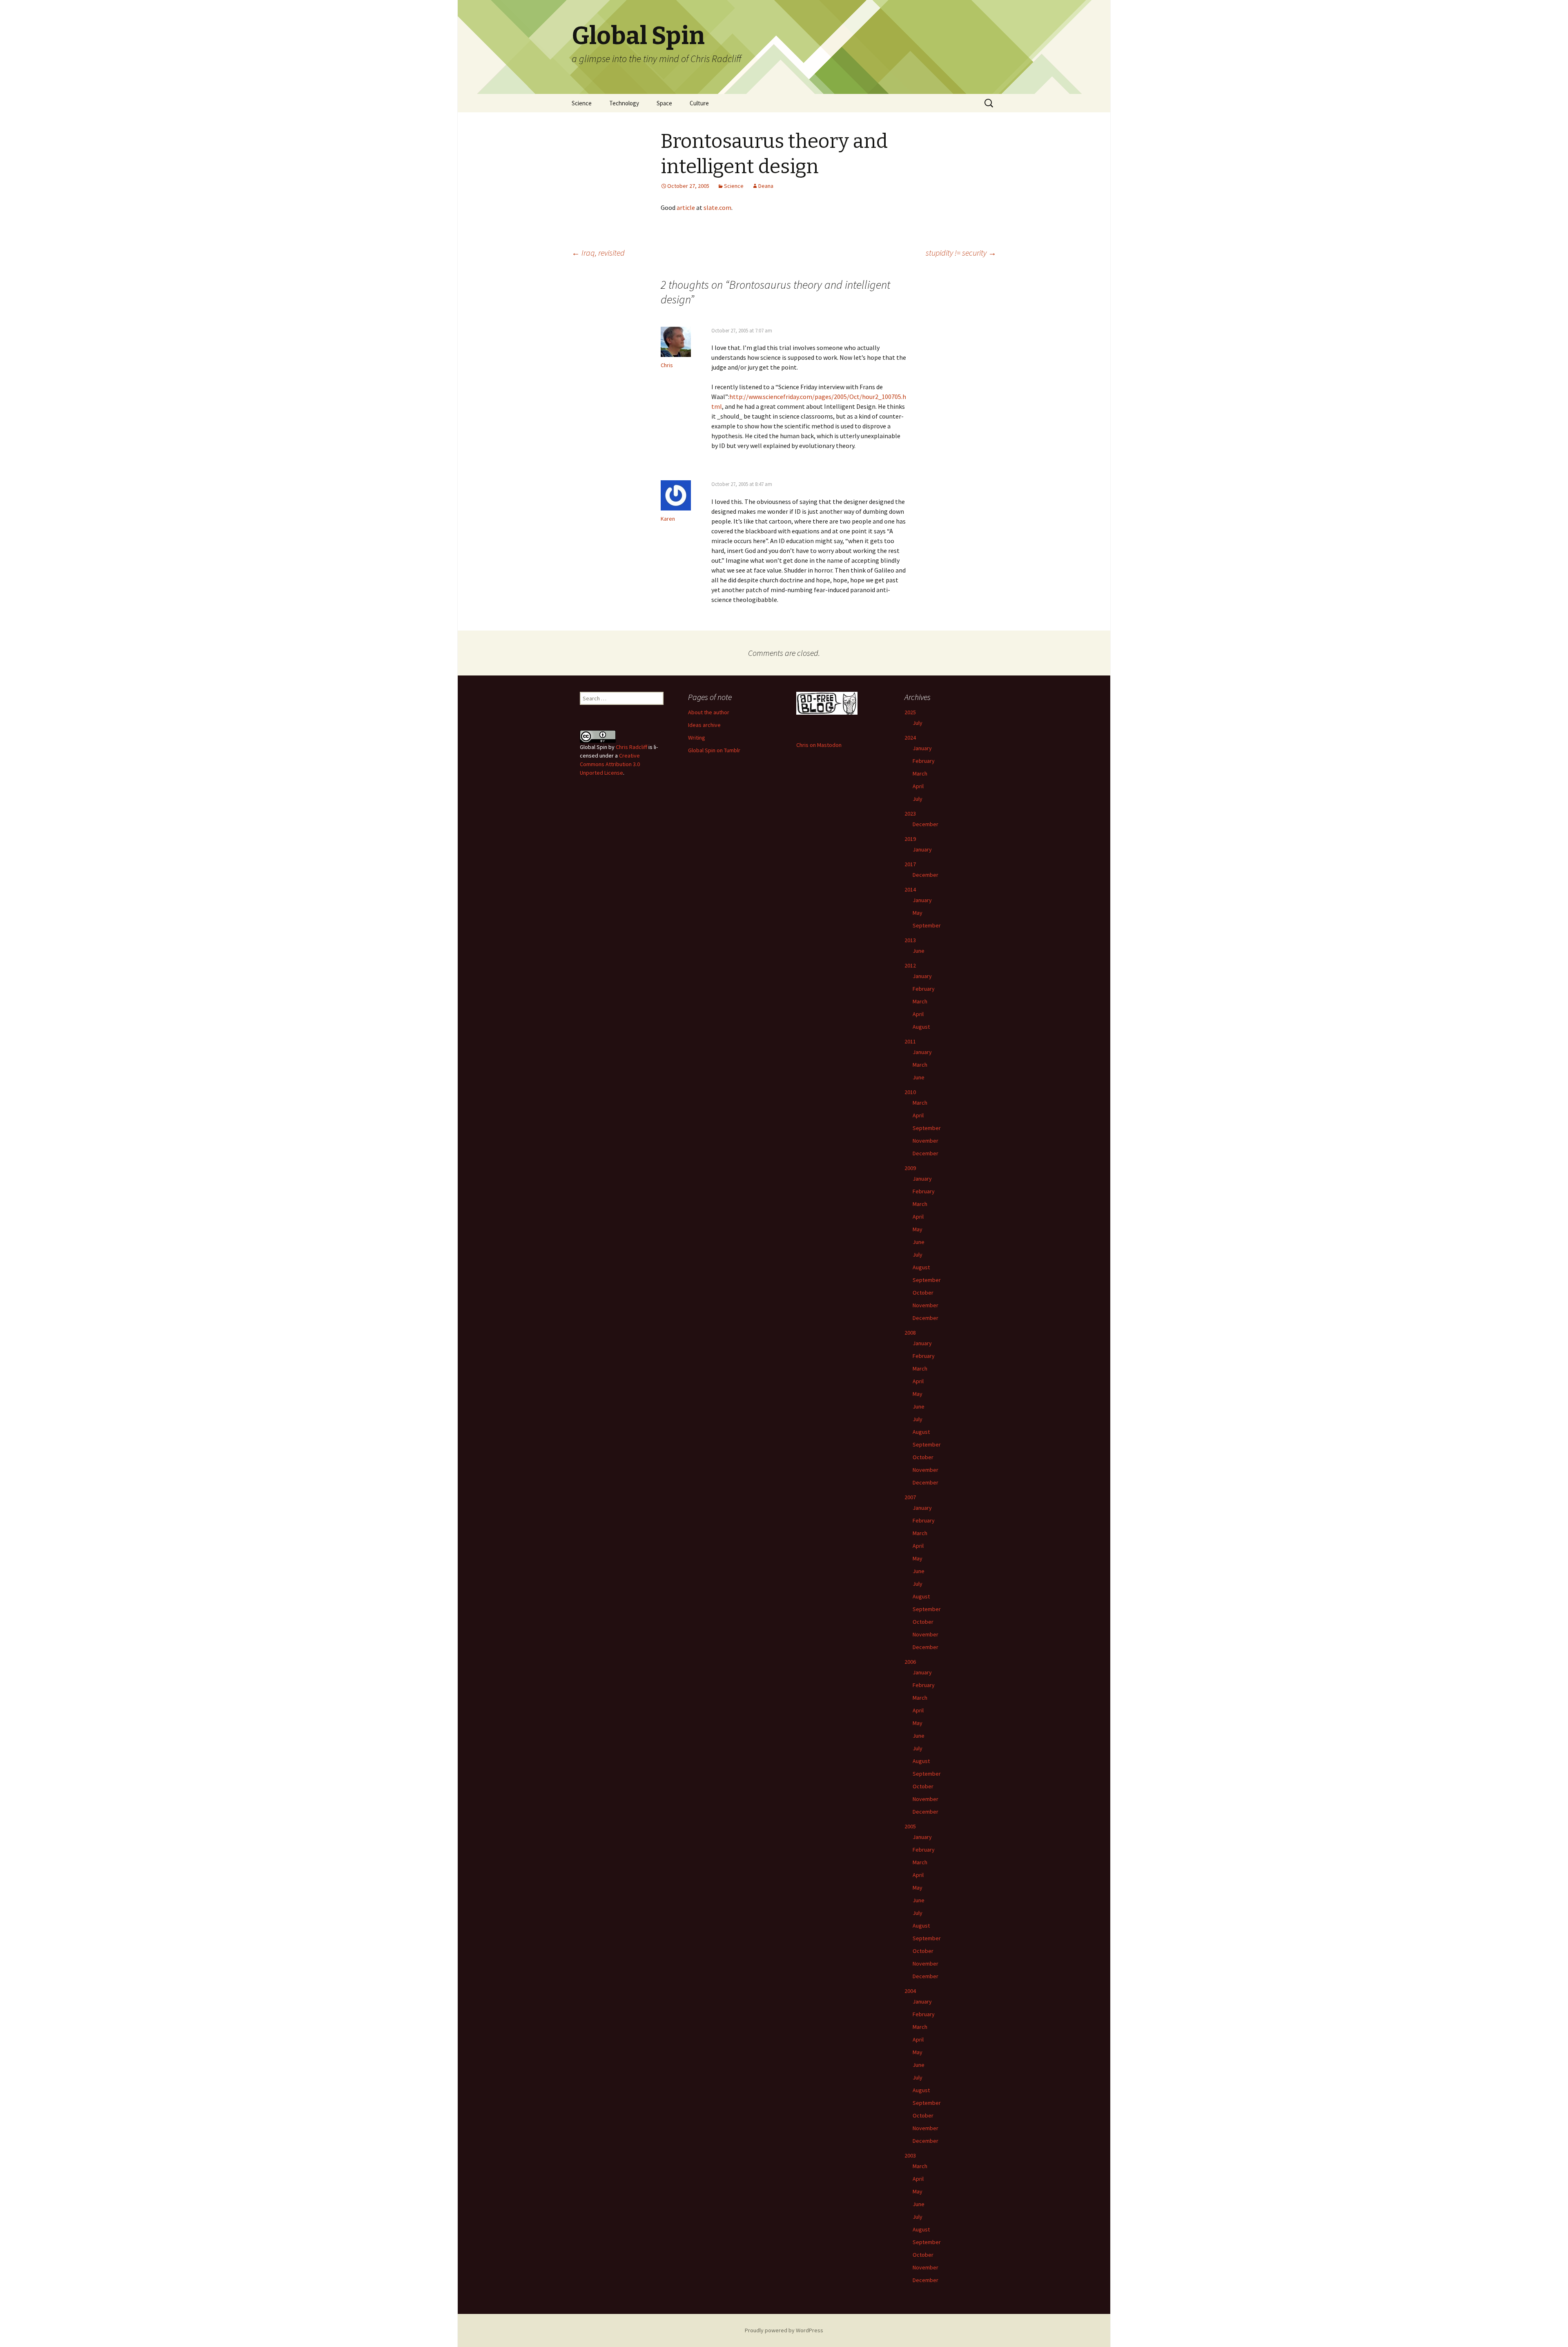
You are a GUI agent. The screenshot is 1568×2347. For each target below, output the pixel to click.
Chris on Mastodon (819, 745)
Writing (697, 738)
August (921, 1027)
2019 (910, 839)
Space (664, 103)
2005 (910, 1826)
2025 (910, 712)
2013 (910, 940)
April (918, 786)
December (925, 824)
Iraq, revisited (598, 253)
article (686, 207)
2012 (910, 965)
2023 (910, 814)
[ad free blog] (827, 702)
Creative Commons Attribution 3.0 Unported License (610, 764)
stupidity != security (961, 253)
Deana (766, 186)
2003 (910, 2155)
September (927, 925)
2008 (910, 1333)
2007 (910, 1497)
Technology (624, 103)
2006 (910, 1662)
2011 (910, 1041)
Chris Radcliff (631, 747)
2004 (910, 1991)
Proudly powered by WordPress (784, 2330)
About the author (709, 712)
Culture (699, 103)
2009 (910, 1168)
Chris (667, 365)
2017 (910, 864)
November (925, 1141)
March (920, 773)
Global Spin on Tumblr (714, 750)
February (924, 761)
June (919, 951)
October (923, 1293)
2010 (910, 1092)
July (918, 723)
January (922, 748)
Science (582, 103)
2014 (910, 889)
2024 (910, 738)
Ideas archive (704, 725)
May (918, 913)
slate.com (717, 207)
